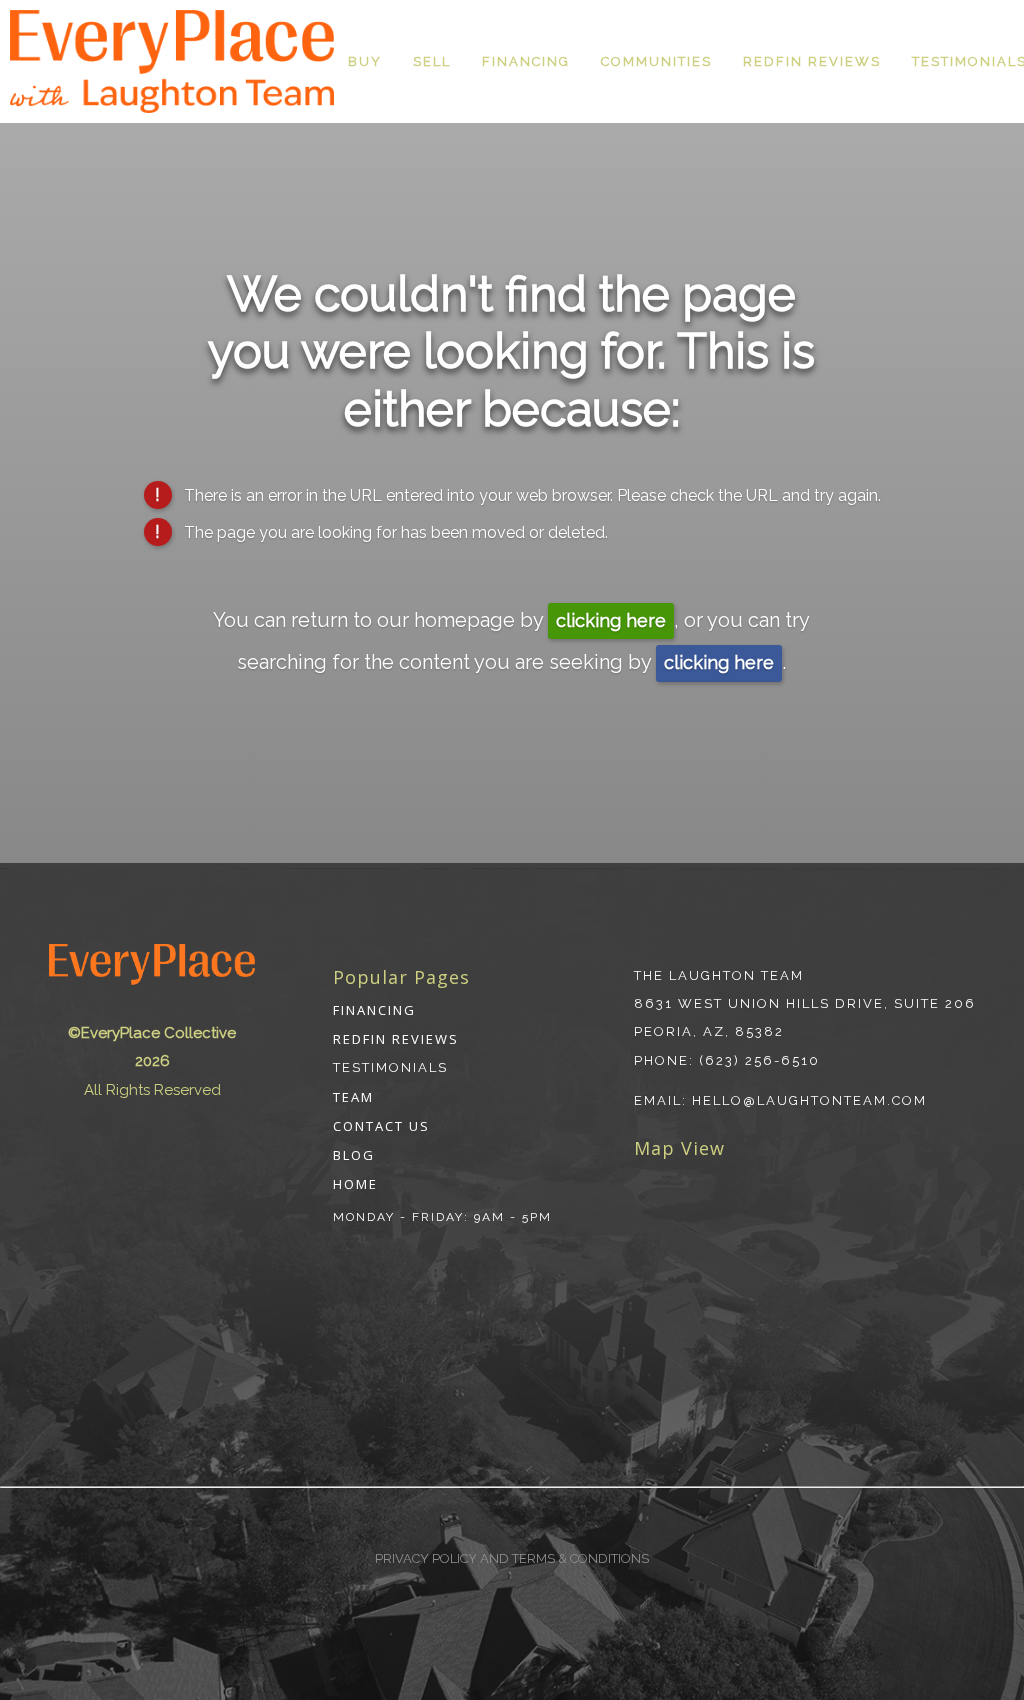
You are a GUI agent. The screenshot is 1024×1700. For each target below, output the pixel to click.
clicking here (611, 620)
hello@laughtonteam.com (809, 1100)
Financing (526, 61)
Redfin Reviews (812, 61)
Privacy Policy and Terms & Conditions (512, 1558)
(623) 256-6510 (759, 1060)
